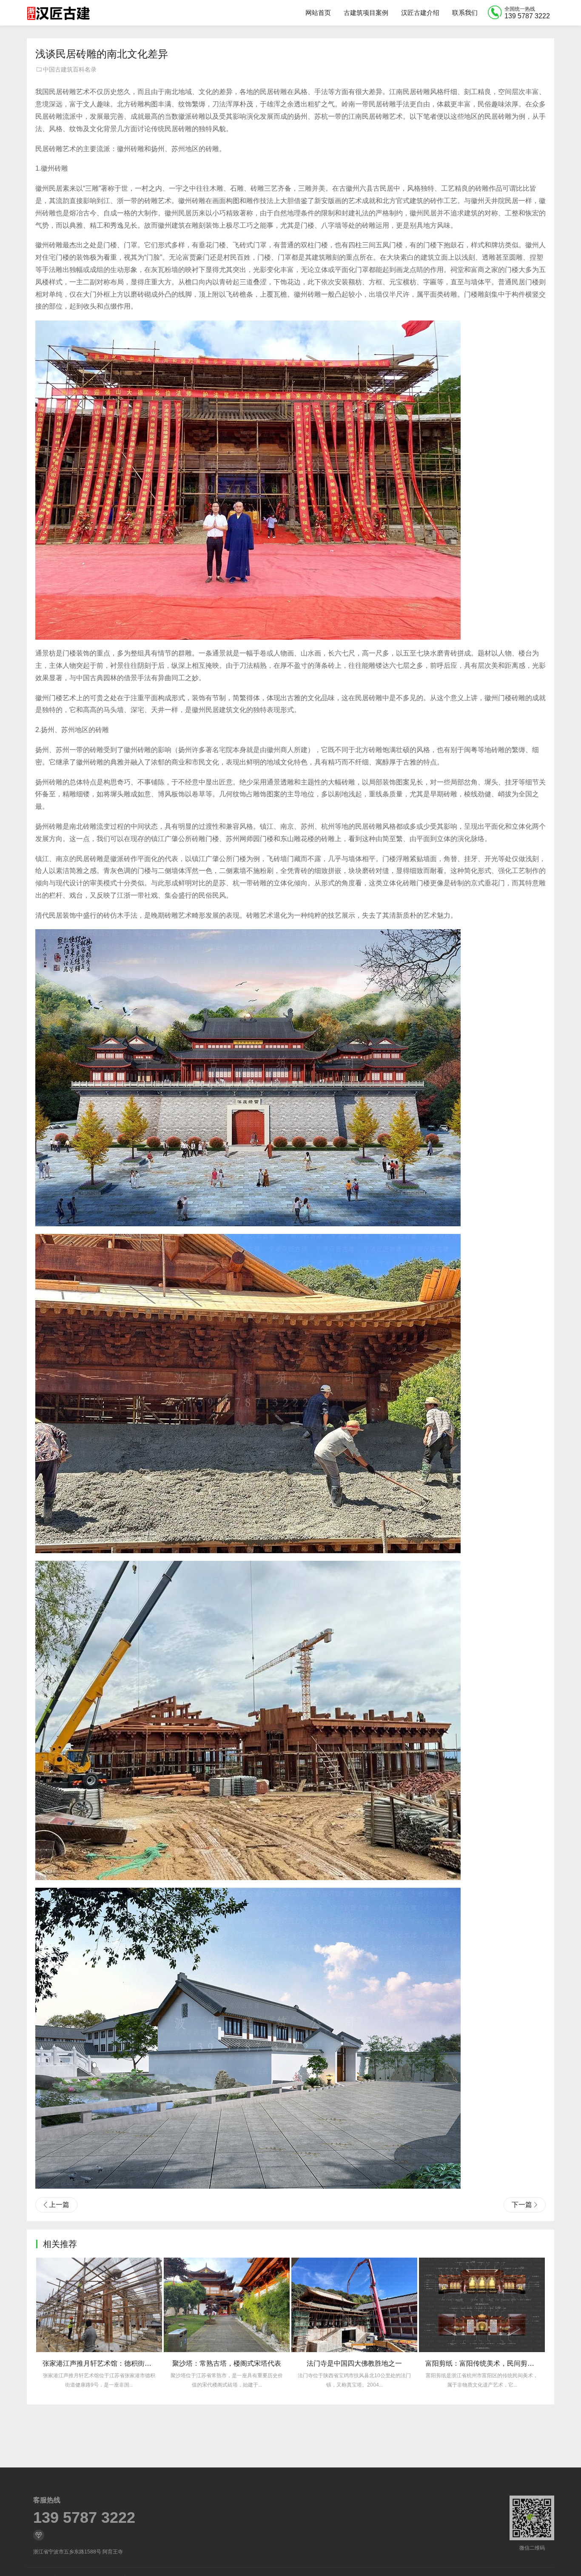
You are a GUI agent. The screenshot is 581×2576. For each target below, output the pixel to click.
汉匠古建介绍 (420, 13)
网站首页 (318, 13)
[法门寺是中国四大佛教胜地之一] (227, 2305)
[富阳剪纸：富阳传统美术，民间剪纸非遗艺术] (354, 2305)
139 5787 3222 (84, 2518)
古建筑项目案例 (366, 13)
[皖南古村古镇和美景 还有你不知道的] (482, 2305)
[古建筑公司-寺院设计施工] (58, 13)
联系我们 (465, 13)
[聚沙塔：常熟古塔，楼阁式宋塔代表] (99, 2305)
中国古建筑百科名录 (70, 69)
